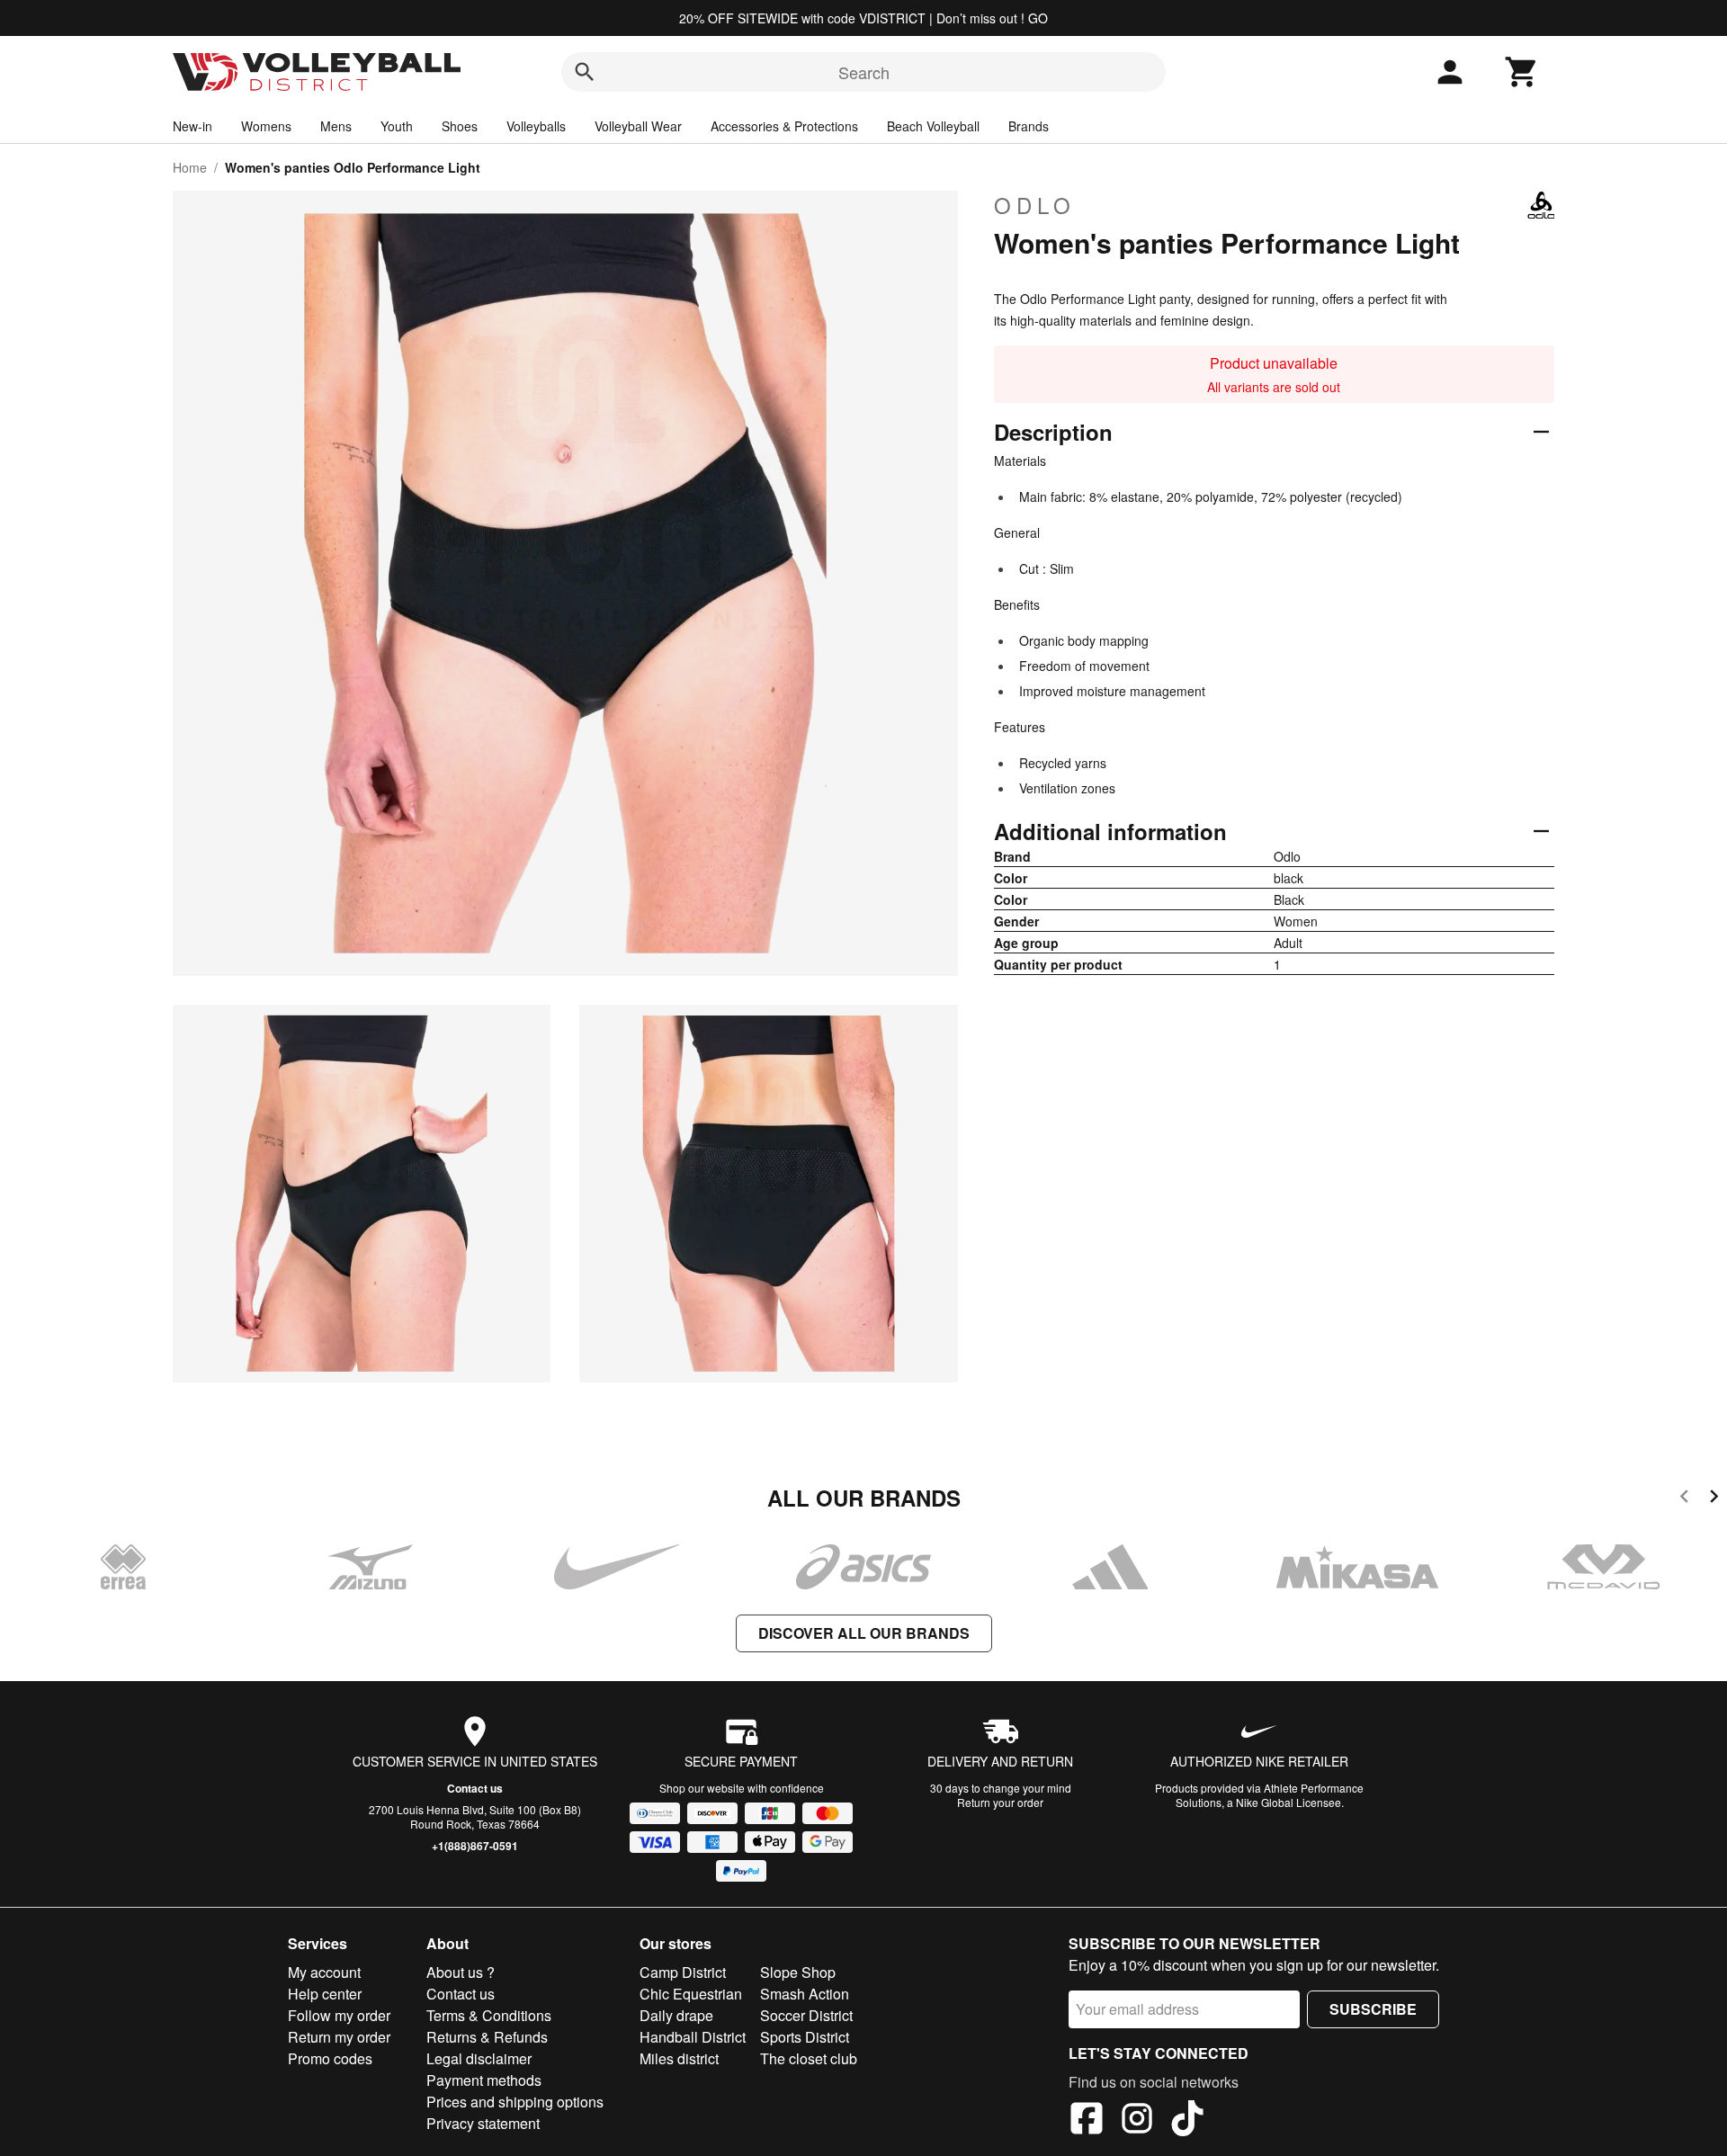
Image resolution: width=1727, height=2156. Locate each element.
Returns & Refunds (487, 2037)
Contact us (475, 1788)
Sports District (805, 2037)
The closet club (809, 2058)
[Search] (585, 72)
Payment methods (484, 2080)
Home (190, 167)
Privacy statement (483, 2123)
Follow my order (339, 2015)
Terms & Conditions (489, 2015)
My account (324, 1972)
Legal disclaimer (479, 2058)
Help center (325, 1994)
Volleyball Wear (638, 126)
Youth (397, 126)
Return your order (1000, 1802)
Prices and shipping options (515, 2102)
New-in (192, 126)
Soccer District (806, 2015)
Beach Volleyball (933, 126)
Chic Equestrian (691, 1994)
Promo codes (330, 2058)
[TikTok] (1187, 2121)
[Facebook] (1087, 2121)
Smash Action (805, 1994)
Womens (266, 126)
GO (1038, 18)
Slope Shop (798, 1972)
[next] (1714, 1499)
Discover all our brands (864, 1633)
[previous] (1684, 1499)
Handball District (693, 2037)
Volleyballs (536, 126)
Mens (336, 126)
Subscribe (1373, 2009)
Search (864, 72)
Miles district (679, 2058)
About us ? (461, 1972)
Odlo (1035, 205)
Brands (1029, 126)
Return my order (339, 2037)
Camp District (683, 1972)
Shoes (460, 126)
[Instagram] (1137, 2121)
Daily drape (676, 2015)
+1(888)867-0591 (475, 1846)
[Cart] (1522, 72)
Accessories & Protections (784, 126)
